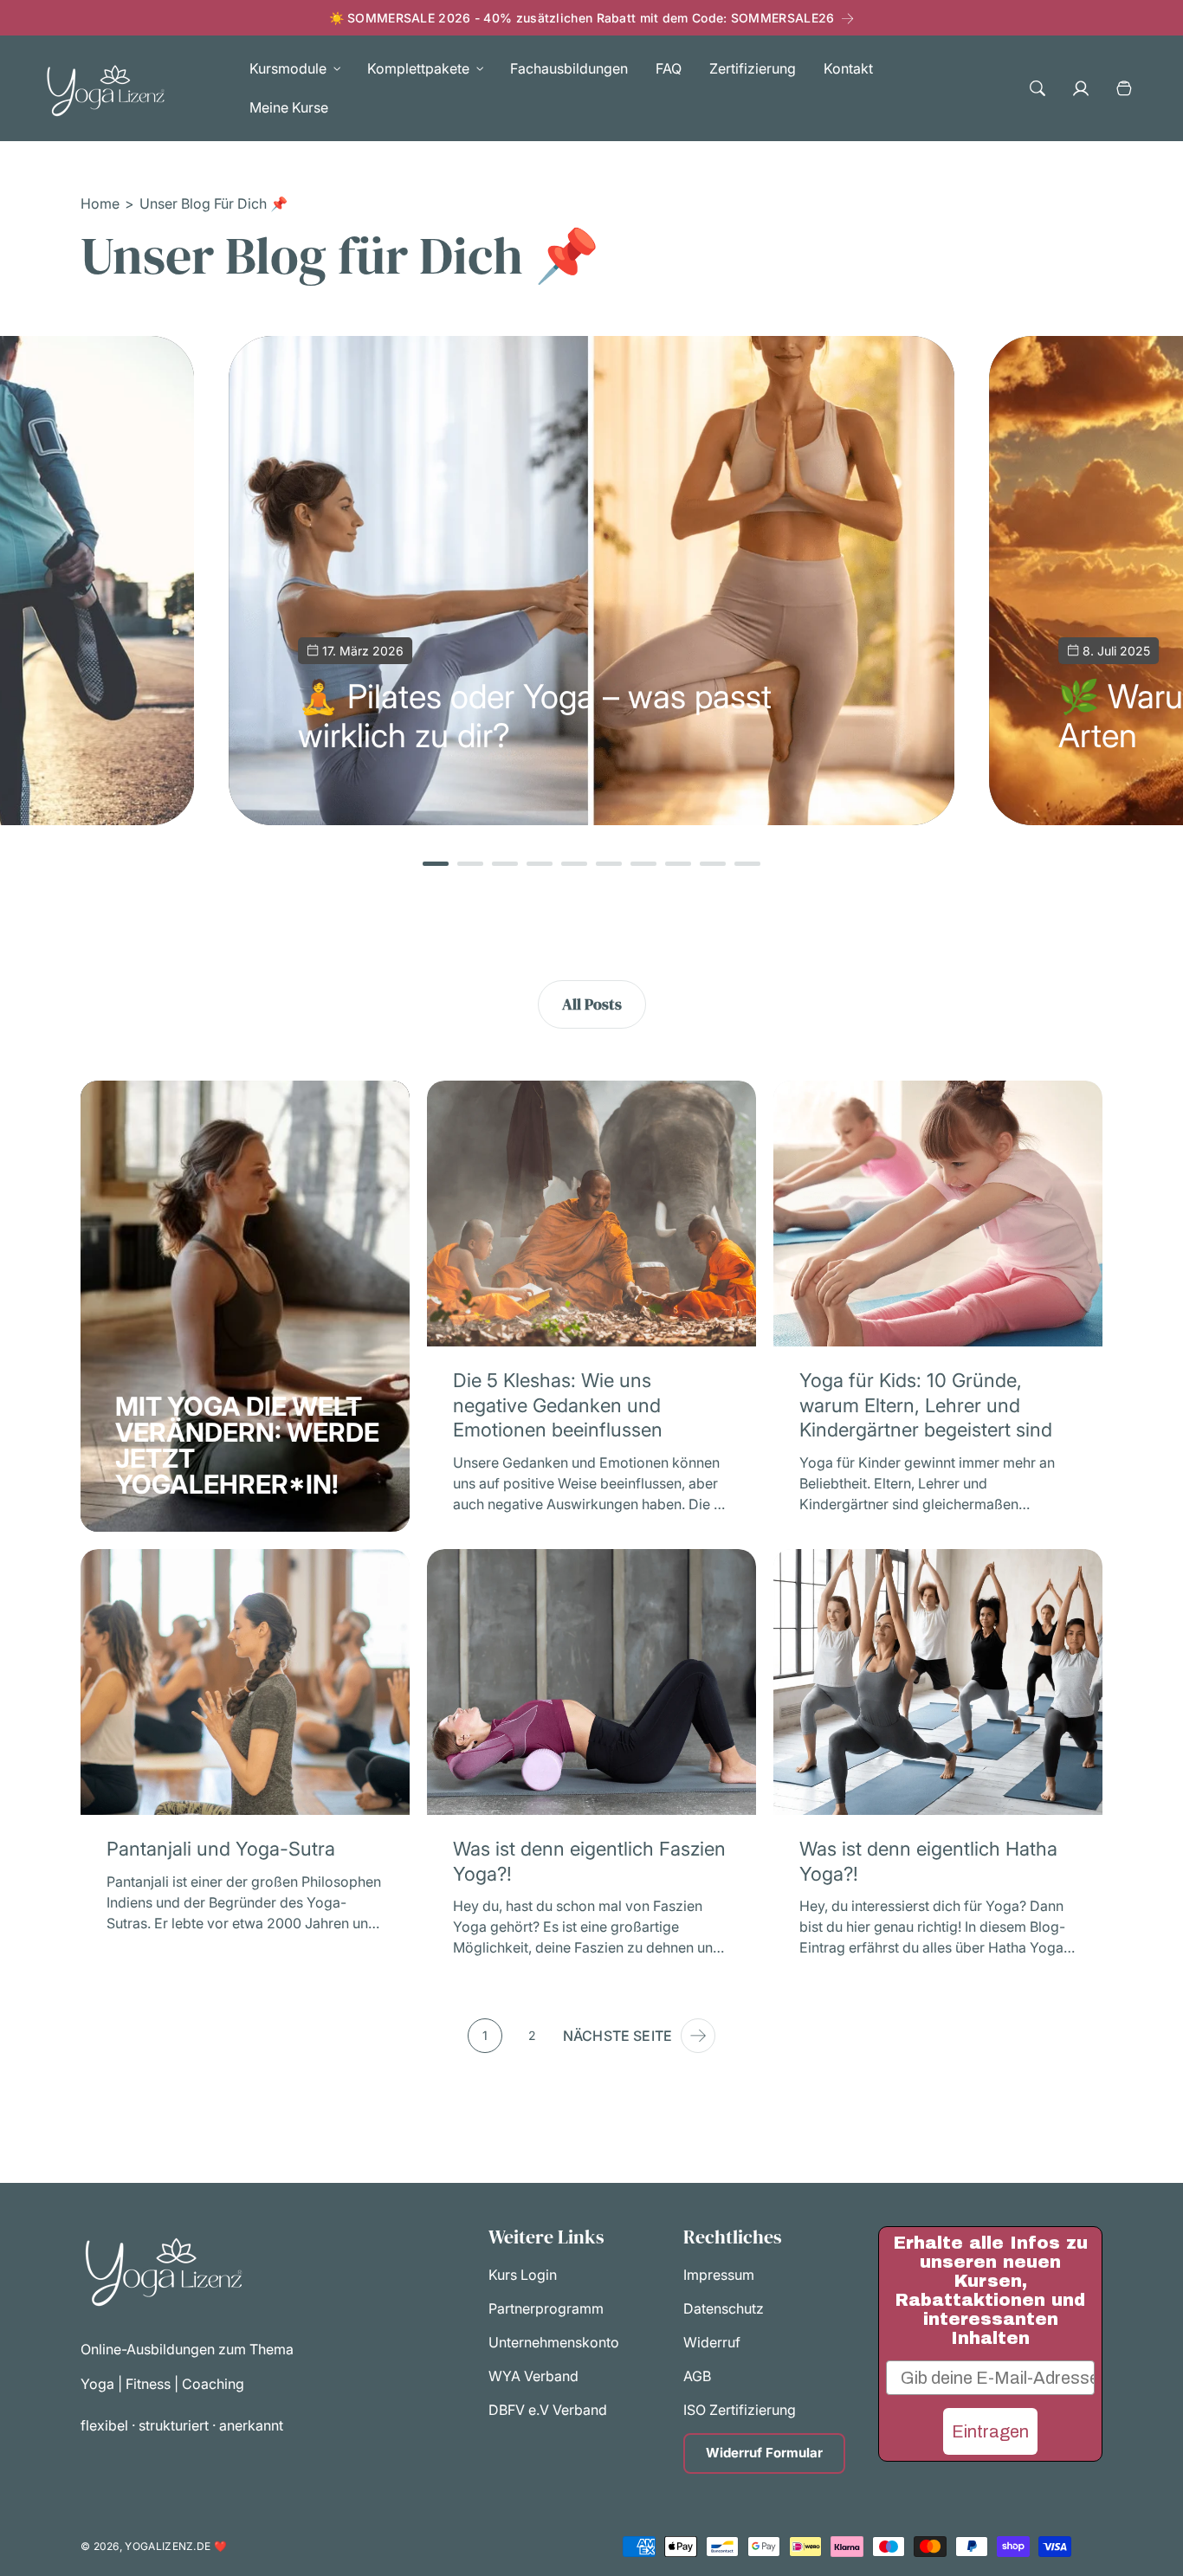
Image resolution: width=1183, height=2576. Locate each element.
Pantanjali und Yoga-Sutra (221, 1849)
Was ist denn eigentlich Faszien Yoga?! (589, 1861)
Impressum (719, 2276)
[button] (291, 69)
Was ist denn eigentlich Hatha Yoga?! (928, 1861)
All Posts (592, 1004)
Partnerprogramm (546, 2309)
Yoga (99, 2384)
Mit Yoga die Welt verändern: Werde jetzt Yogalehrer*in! (247, 1445)
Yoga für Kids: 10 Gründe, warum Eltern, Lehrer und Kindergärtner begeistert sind (926, 1405)
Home (100, 203)
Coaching (213, 2384)
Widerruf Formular (764, 2453)
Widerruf (712, 2343)
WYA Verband (533, 2377)
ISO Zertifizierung (740, 2411)
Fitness (148, 2384)
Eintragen (990, 2431)
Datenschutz (724, 2309)
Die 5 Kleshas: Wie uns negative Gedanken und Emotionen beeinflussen (558, 1405)
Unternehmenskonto (554, 2343)
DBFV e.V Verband (548, 2411)
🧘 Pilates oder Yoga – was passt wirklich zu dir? (535, 716)
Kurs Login (523, 2276)
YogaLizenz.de (168, 2546)
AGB (697, 2377)
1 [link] (485, 2035)
